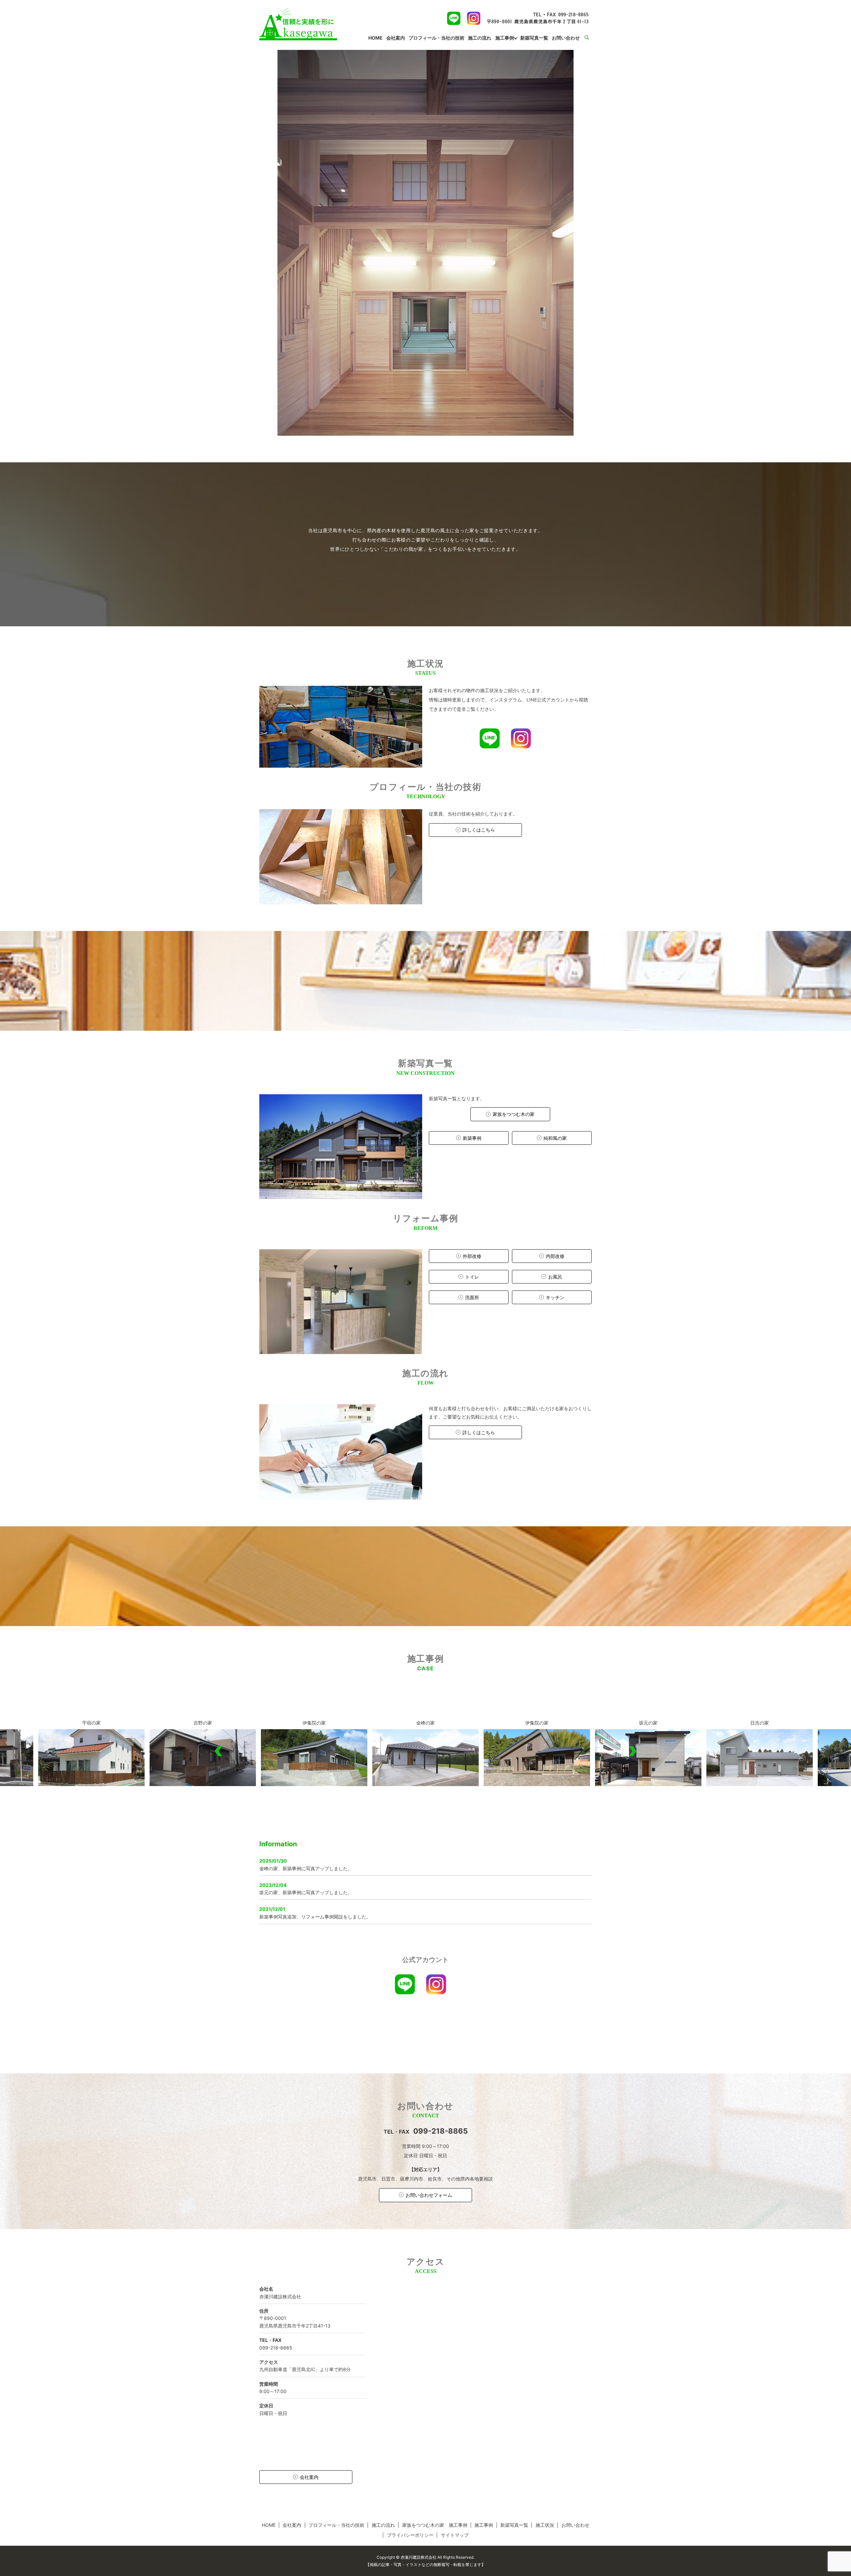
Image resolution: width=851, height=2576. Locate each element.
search (591, 38)
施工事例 (505, 38)
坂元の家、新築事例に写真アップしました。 (306, 1892)
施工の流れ (480, 38)
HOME (375, 38)
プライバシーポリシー (410, 2535)
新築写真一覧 (534, 38)
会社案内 (396, 38)
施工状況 (545, 2525)
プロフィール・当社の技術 (436, 38)
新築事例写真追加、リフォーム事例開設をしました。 (315, 1917)
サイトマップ (455, 2535)
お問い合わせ (566, 38)
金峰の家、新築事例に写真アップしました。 (306, 1868)
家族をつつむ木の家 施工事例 (435, 2525)
